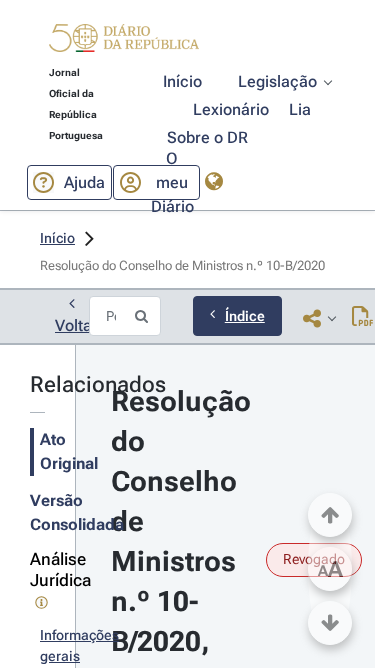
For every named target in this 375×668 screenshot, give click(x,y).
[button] (124, 41)
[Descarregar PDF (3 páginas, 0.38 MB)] (362, 318)
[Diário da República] (124, 42)
